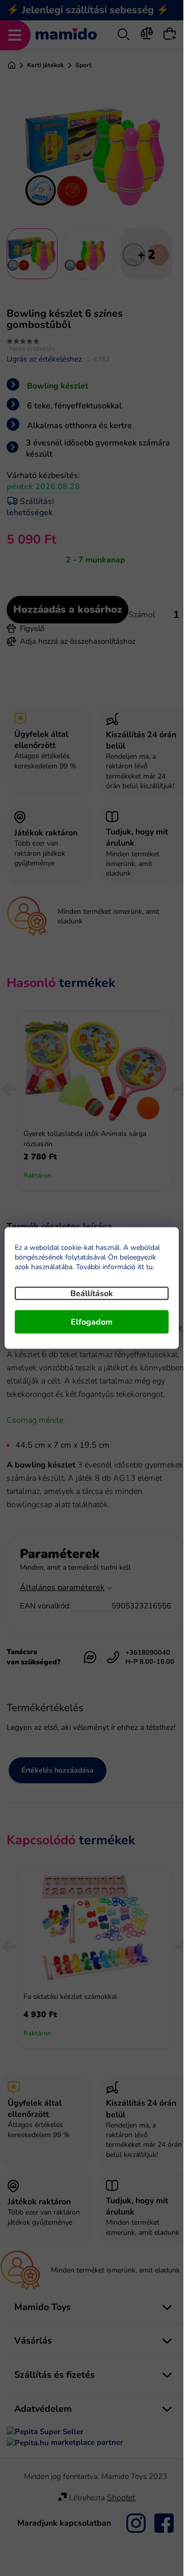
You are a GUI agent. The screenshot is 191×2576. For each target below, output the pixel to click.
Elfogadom (92, 1322)
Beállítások (92, 1294)
